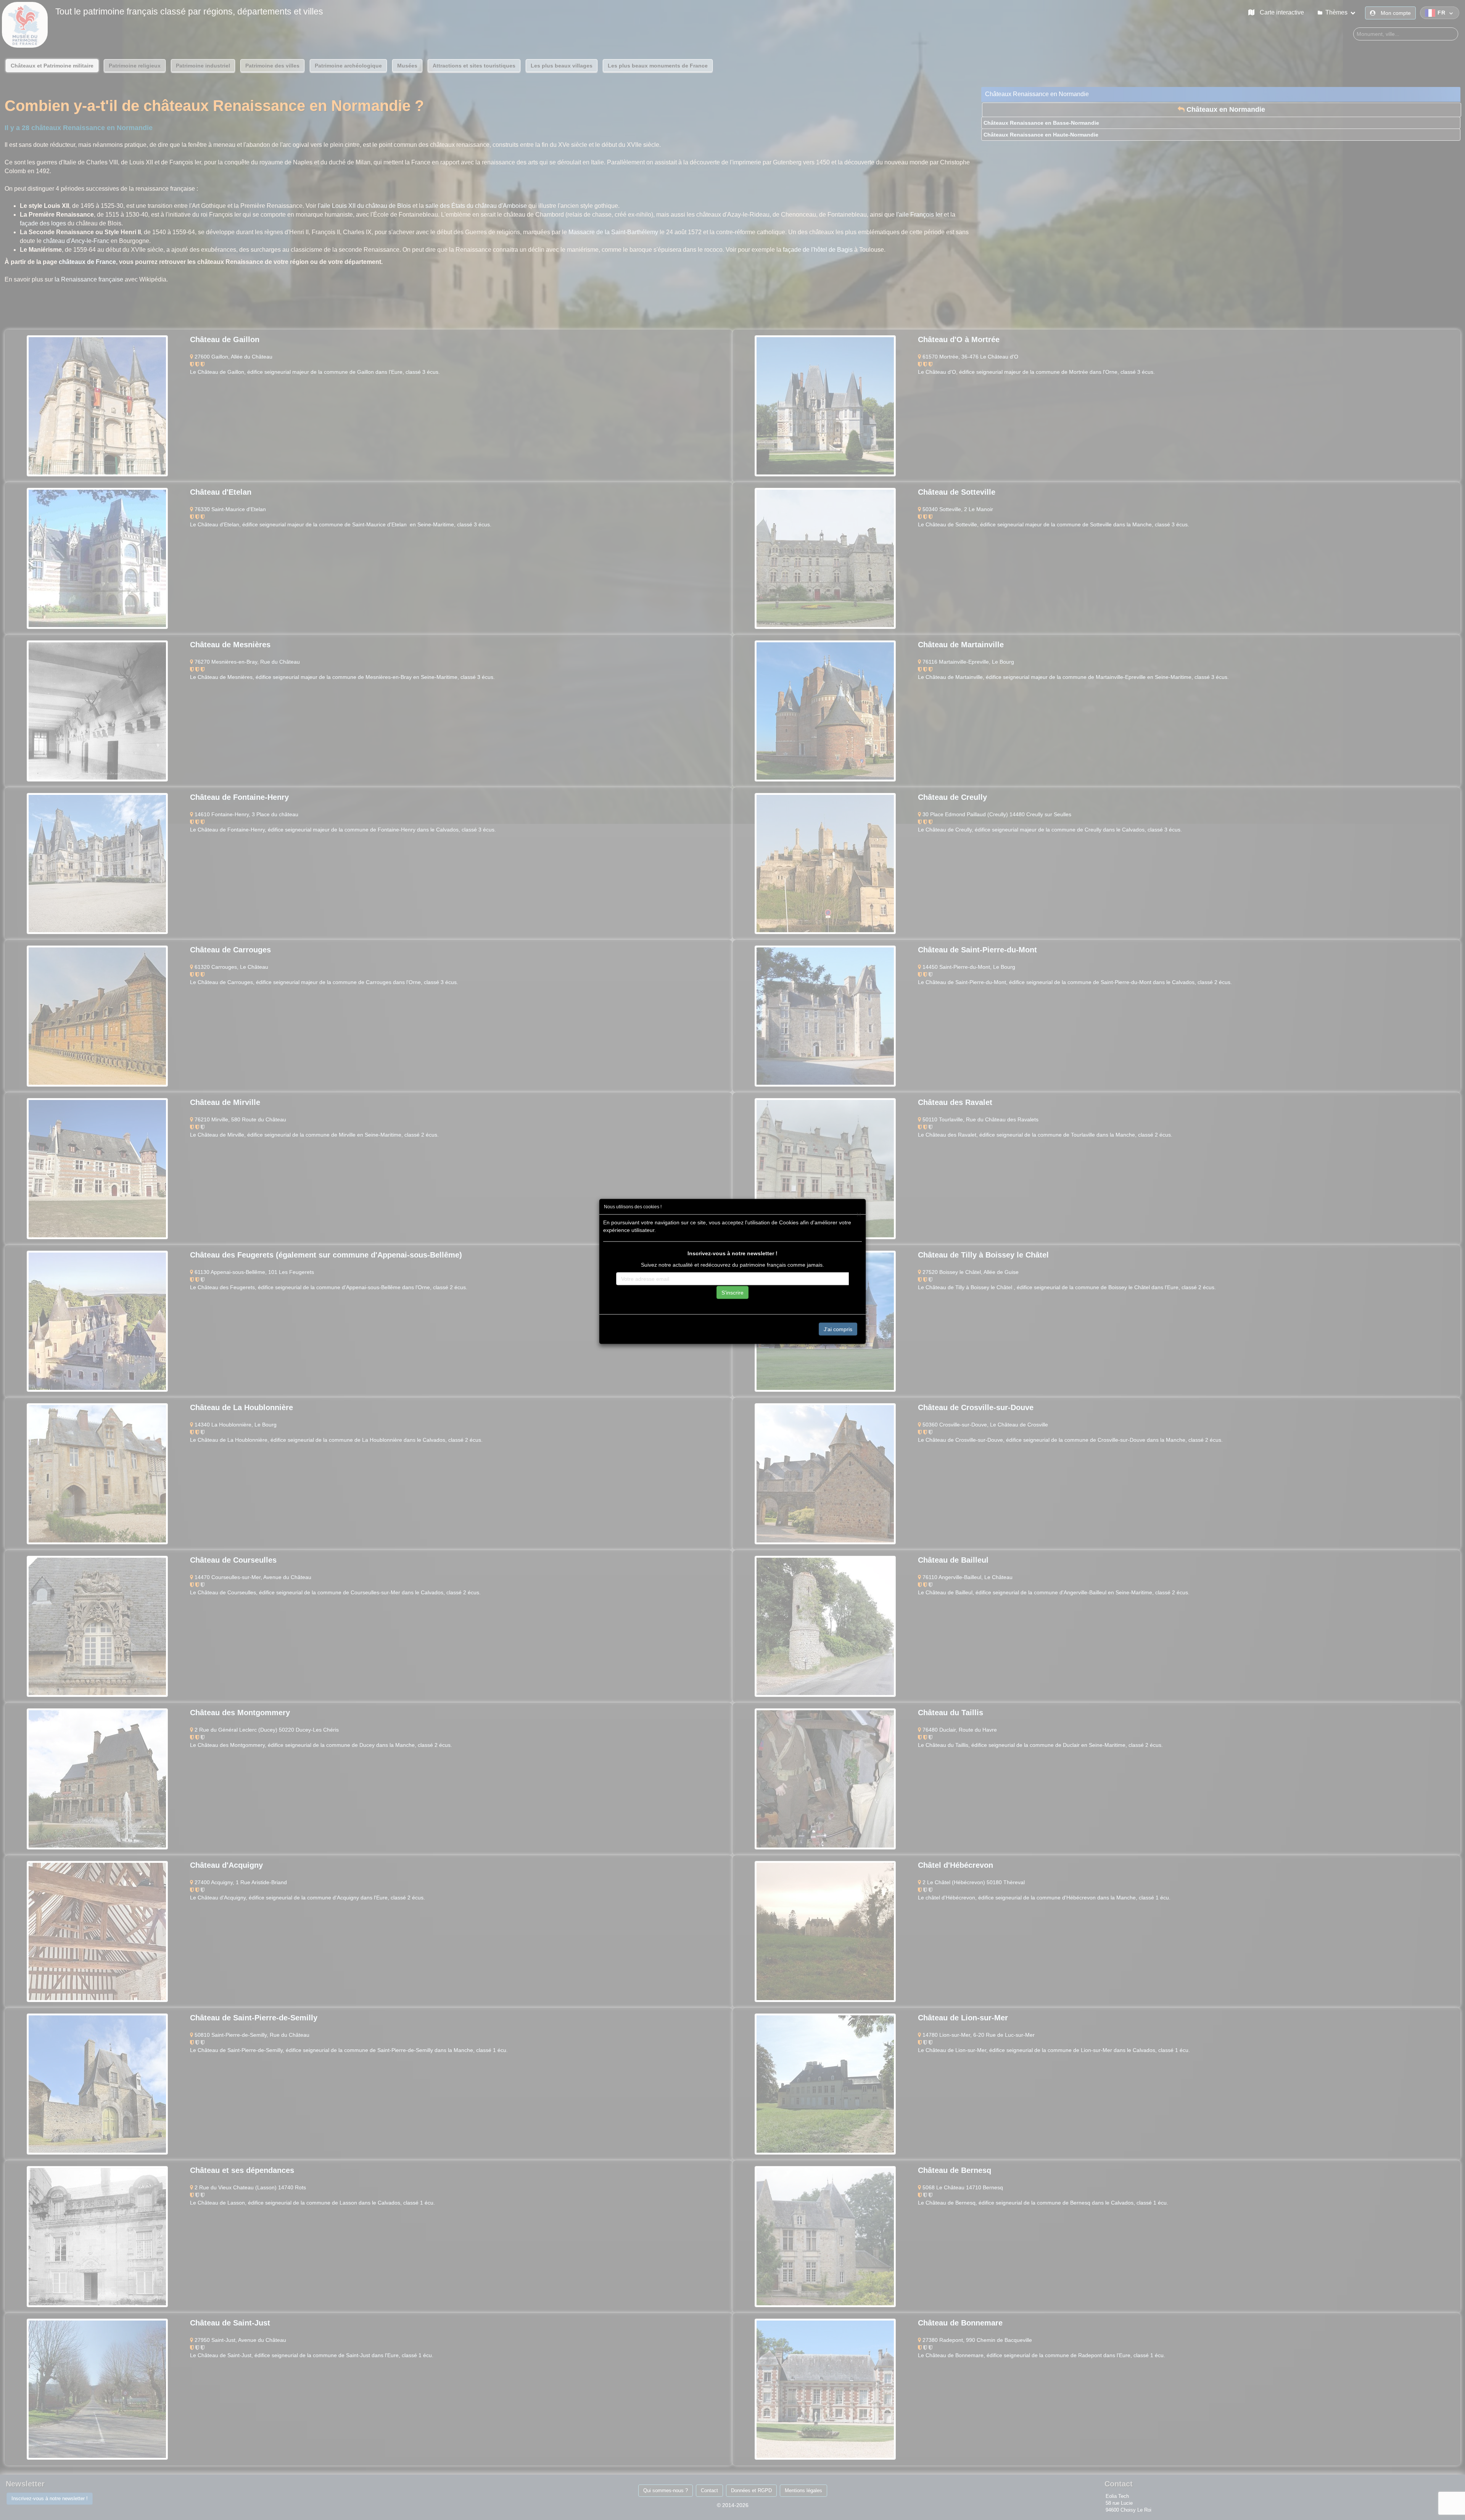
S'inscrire (732, 1293)
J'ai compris (838, 1329)
